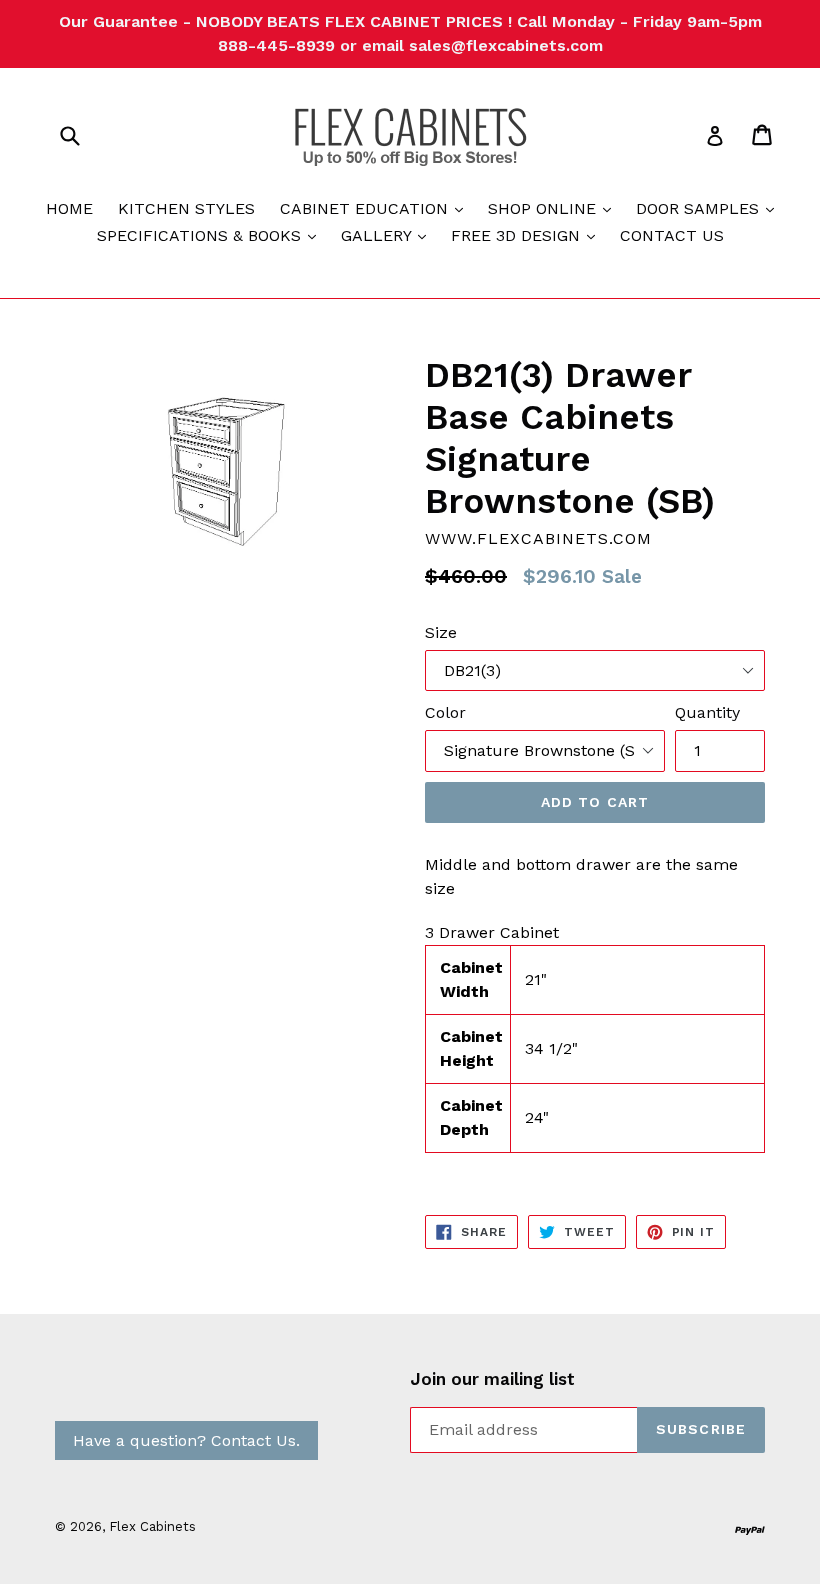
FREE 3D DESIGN (528, 235)
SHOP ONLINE (554, 208)
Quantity (707, 712)
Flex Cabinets (152, 1526)
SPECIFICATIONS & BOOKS (211, 235)
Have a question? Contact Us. (186, 1440)
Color (445, 712)
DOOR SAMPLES (710, 208)
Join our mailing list (492, 1379)
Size (441, 632)
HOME (69, 208)
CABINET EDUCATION (376, 208)
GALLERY (388, 235)
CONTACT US (672, 235)
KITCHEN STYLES (186, 208)
